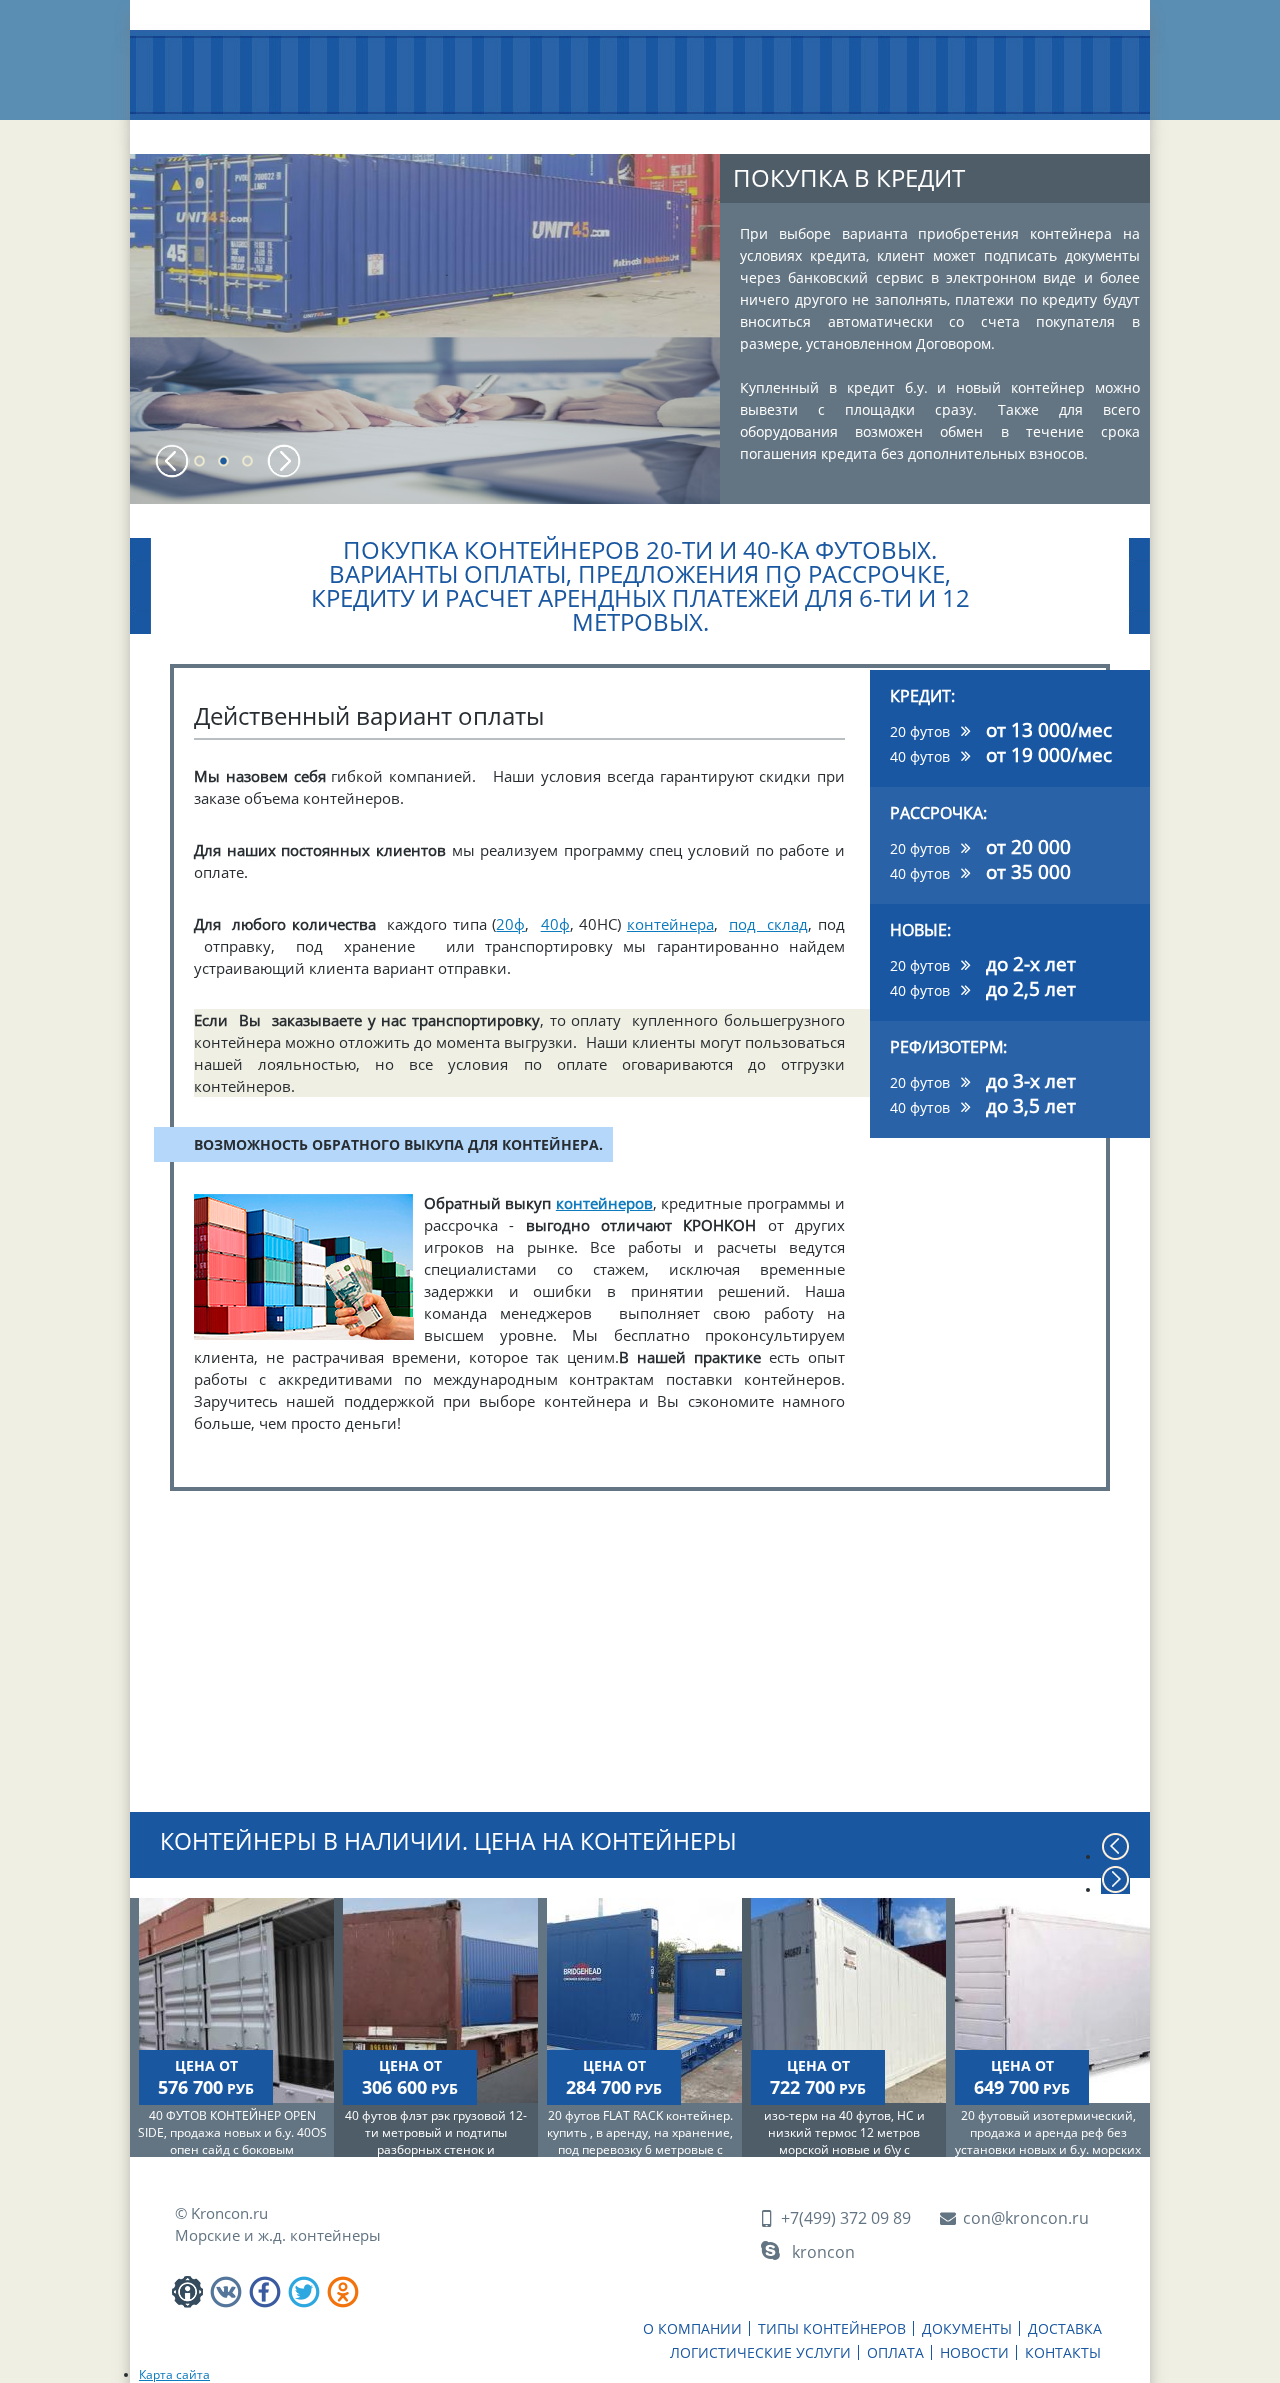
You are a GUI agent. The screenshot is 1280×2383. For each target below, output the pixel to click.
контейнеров (604, 1203)
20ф (510, 924)
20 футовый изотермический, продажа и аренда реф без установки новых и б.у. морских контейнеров (1048, 2141)
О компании (224, 130)
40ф (555, 924)
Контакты (1070, 130)
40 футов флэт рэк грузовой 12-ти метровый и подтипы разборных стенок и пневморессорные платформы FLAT (436, 2149)
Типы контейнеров (365, 138)
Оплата (873, 130)
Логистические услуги (748, 138)
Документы (500, 130)
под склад (768, 924)
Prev (172, 461)
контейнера (670, 924)
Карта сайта (174, 2374)
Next (284, 461)
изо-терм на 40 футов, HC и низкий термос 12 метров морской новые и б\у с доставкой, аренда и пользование (844, 2149)
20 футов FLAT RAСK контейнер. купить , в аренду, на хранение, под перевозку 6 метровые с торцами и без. (640, 2141)
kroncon (823, 2252)
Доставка (616, 130)
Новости (968, 130)
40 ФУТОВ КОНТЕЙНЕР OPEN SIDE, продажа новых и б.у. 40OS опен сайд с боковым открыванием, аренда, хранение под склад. (232, 2149)
